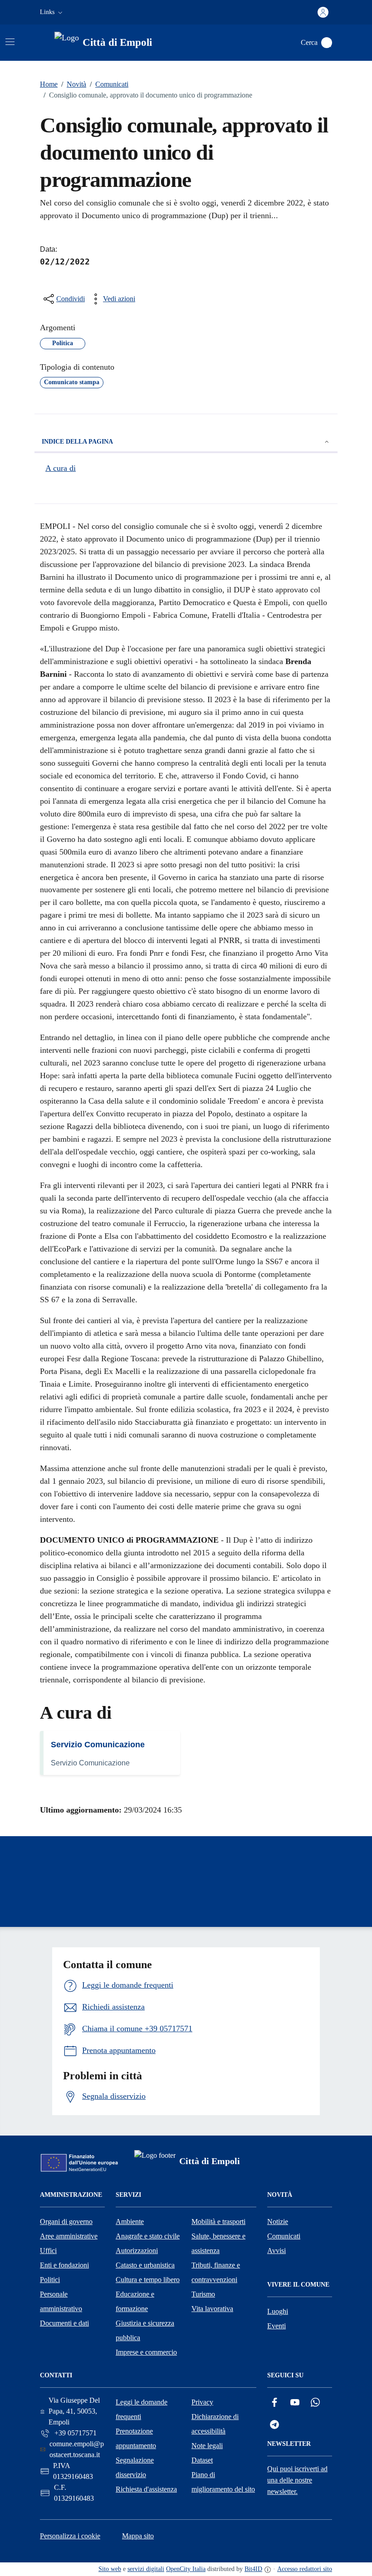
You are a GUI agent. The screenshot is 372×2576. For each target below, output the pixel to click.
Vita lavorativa (212, 2309)
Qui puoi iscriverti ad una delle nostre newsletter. (297, 2480)
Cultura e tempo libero (148, 2280)
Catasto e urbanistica (145, 2265)
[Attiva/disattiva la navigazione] (10, 42)
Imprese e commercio (146, 2352)
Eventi (277, 2326)
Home (49, 84)
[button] (52, 12)
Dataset (202, 2460)
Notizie (278, 2222)
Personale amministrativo (61, 2301)
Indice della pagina (77, 442)
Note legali (207, 2446)
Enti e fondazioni (64, 2265)
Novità (74, 84)
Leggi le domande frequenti (142, 2409)
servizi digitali (146, 2569)
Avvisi (277, 2251)
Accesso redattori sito (305, 2569)
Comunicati (109, 84)
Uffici (48, 2251)
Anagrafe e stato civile (148, 2236)
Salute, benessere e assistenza (218, 2243)
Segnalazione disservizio (135, 2467)
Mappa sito (138, 2536)
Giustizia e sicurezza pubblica (145, 2330)
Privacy (202, 2402)
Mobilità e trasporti (218, 2222)
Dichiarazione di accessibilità (215, 2424)
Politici (50, 2280)
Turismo (203, 2294)
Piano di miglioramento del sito (223, 2482)
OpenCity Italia (186, 2569)
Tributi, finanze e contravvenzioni (216, 2272)
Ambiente (130, 2222)
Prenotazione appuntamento (136, 2438)
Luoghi (278, 2311)
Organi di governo (66, 2222)
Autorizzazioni (137, 2251)
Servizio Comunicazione (98, 1745)
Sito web (110, 2569)
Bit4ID (253, 2569)
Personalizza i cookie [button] (70, 2536)
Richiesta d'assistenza (146, 2489)
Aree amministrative (69, 2236)
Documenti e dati (64, 2323)
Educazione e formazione (135, 2301)
